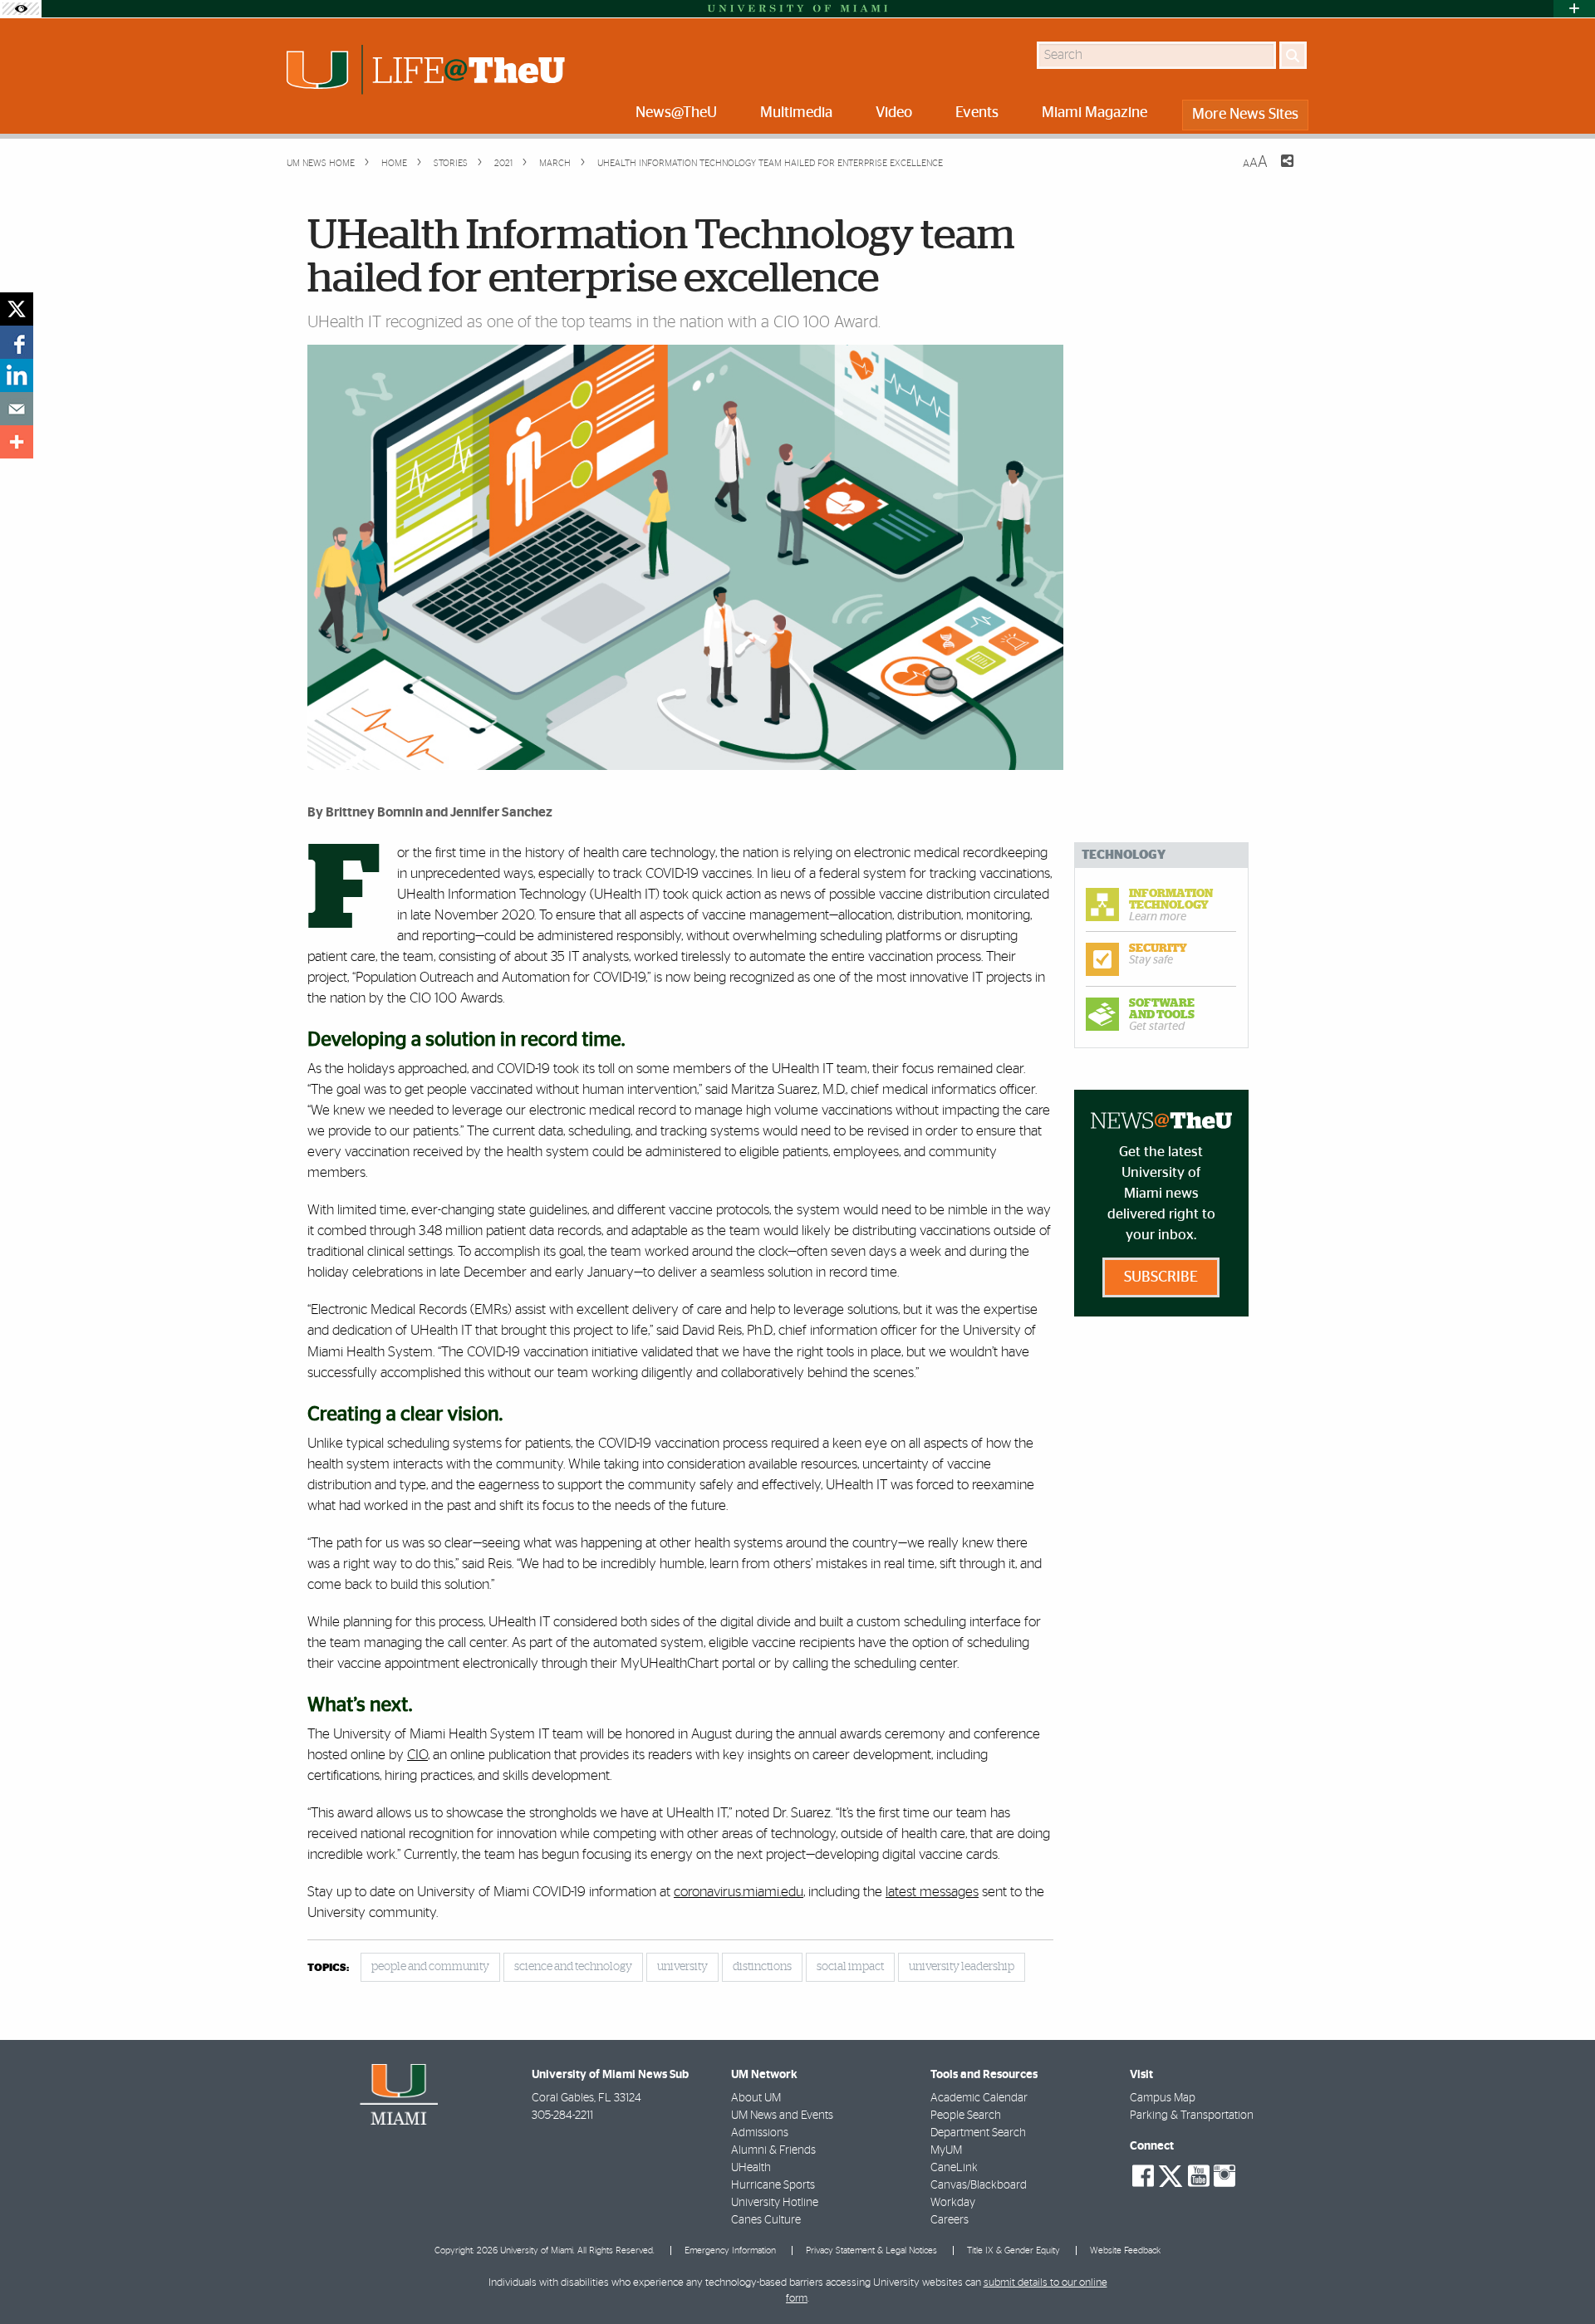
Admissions (760, 2133)
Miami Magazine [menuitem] (1094, 113)
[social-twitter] (1170, 2174)
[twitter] (17, 309)
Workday (953, 2203)
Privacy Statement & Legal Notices (871, 2250)
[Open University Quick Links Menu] (1574, 9)
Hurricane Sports (773, 2185)
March (554, 163)
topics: (328, 1968)
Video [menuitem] (894, 113)
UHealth (751, 2168)
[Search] (1293, 55)
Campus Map (1163, 2098)
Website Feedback (1125, 2250)
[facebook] (17, 342)
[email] (17, 409)
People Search (966, 2116)
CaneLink (954, 2168)
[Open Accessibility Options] (21, 9)
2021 (502, 163)
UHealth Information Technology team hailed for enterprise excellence (770, 163)
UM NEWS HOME (321, 163)
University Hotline (775, 2203)
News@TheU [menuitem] (676, 113)
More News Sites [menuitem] (1245, 115)
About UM (756, 2098)
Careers (950, 2220)
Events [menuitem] (977, 113)
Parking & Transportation (1192, 2116)
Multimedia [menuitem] (796, 113)
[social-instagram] (1224, 2176)
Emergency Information (730, 2250)
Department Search (978, 2133)
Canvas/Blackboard (979, 2185)
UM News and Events (782, 2116)
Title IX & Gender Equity (1013, 2250)
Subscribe (1161, 1277)
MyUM (946, 2150)
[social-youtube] (1199, 2176)
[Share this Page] (1277, 171)
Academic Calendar (979, 2098)
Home (393, 163)
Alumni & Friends (773, 2150)
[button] (1560, 2278)
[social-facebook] (1143, 2176)
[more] (17, 442)
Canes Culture (766, 2220)
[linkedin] (17, 375)
